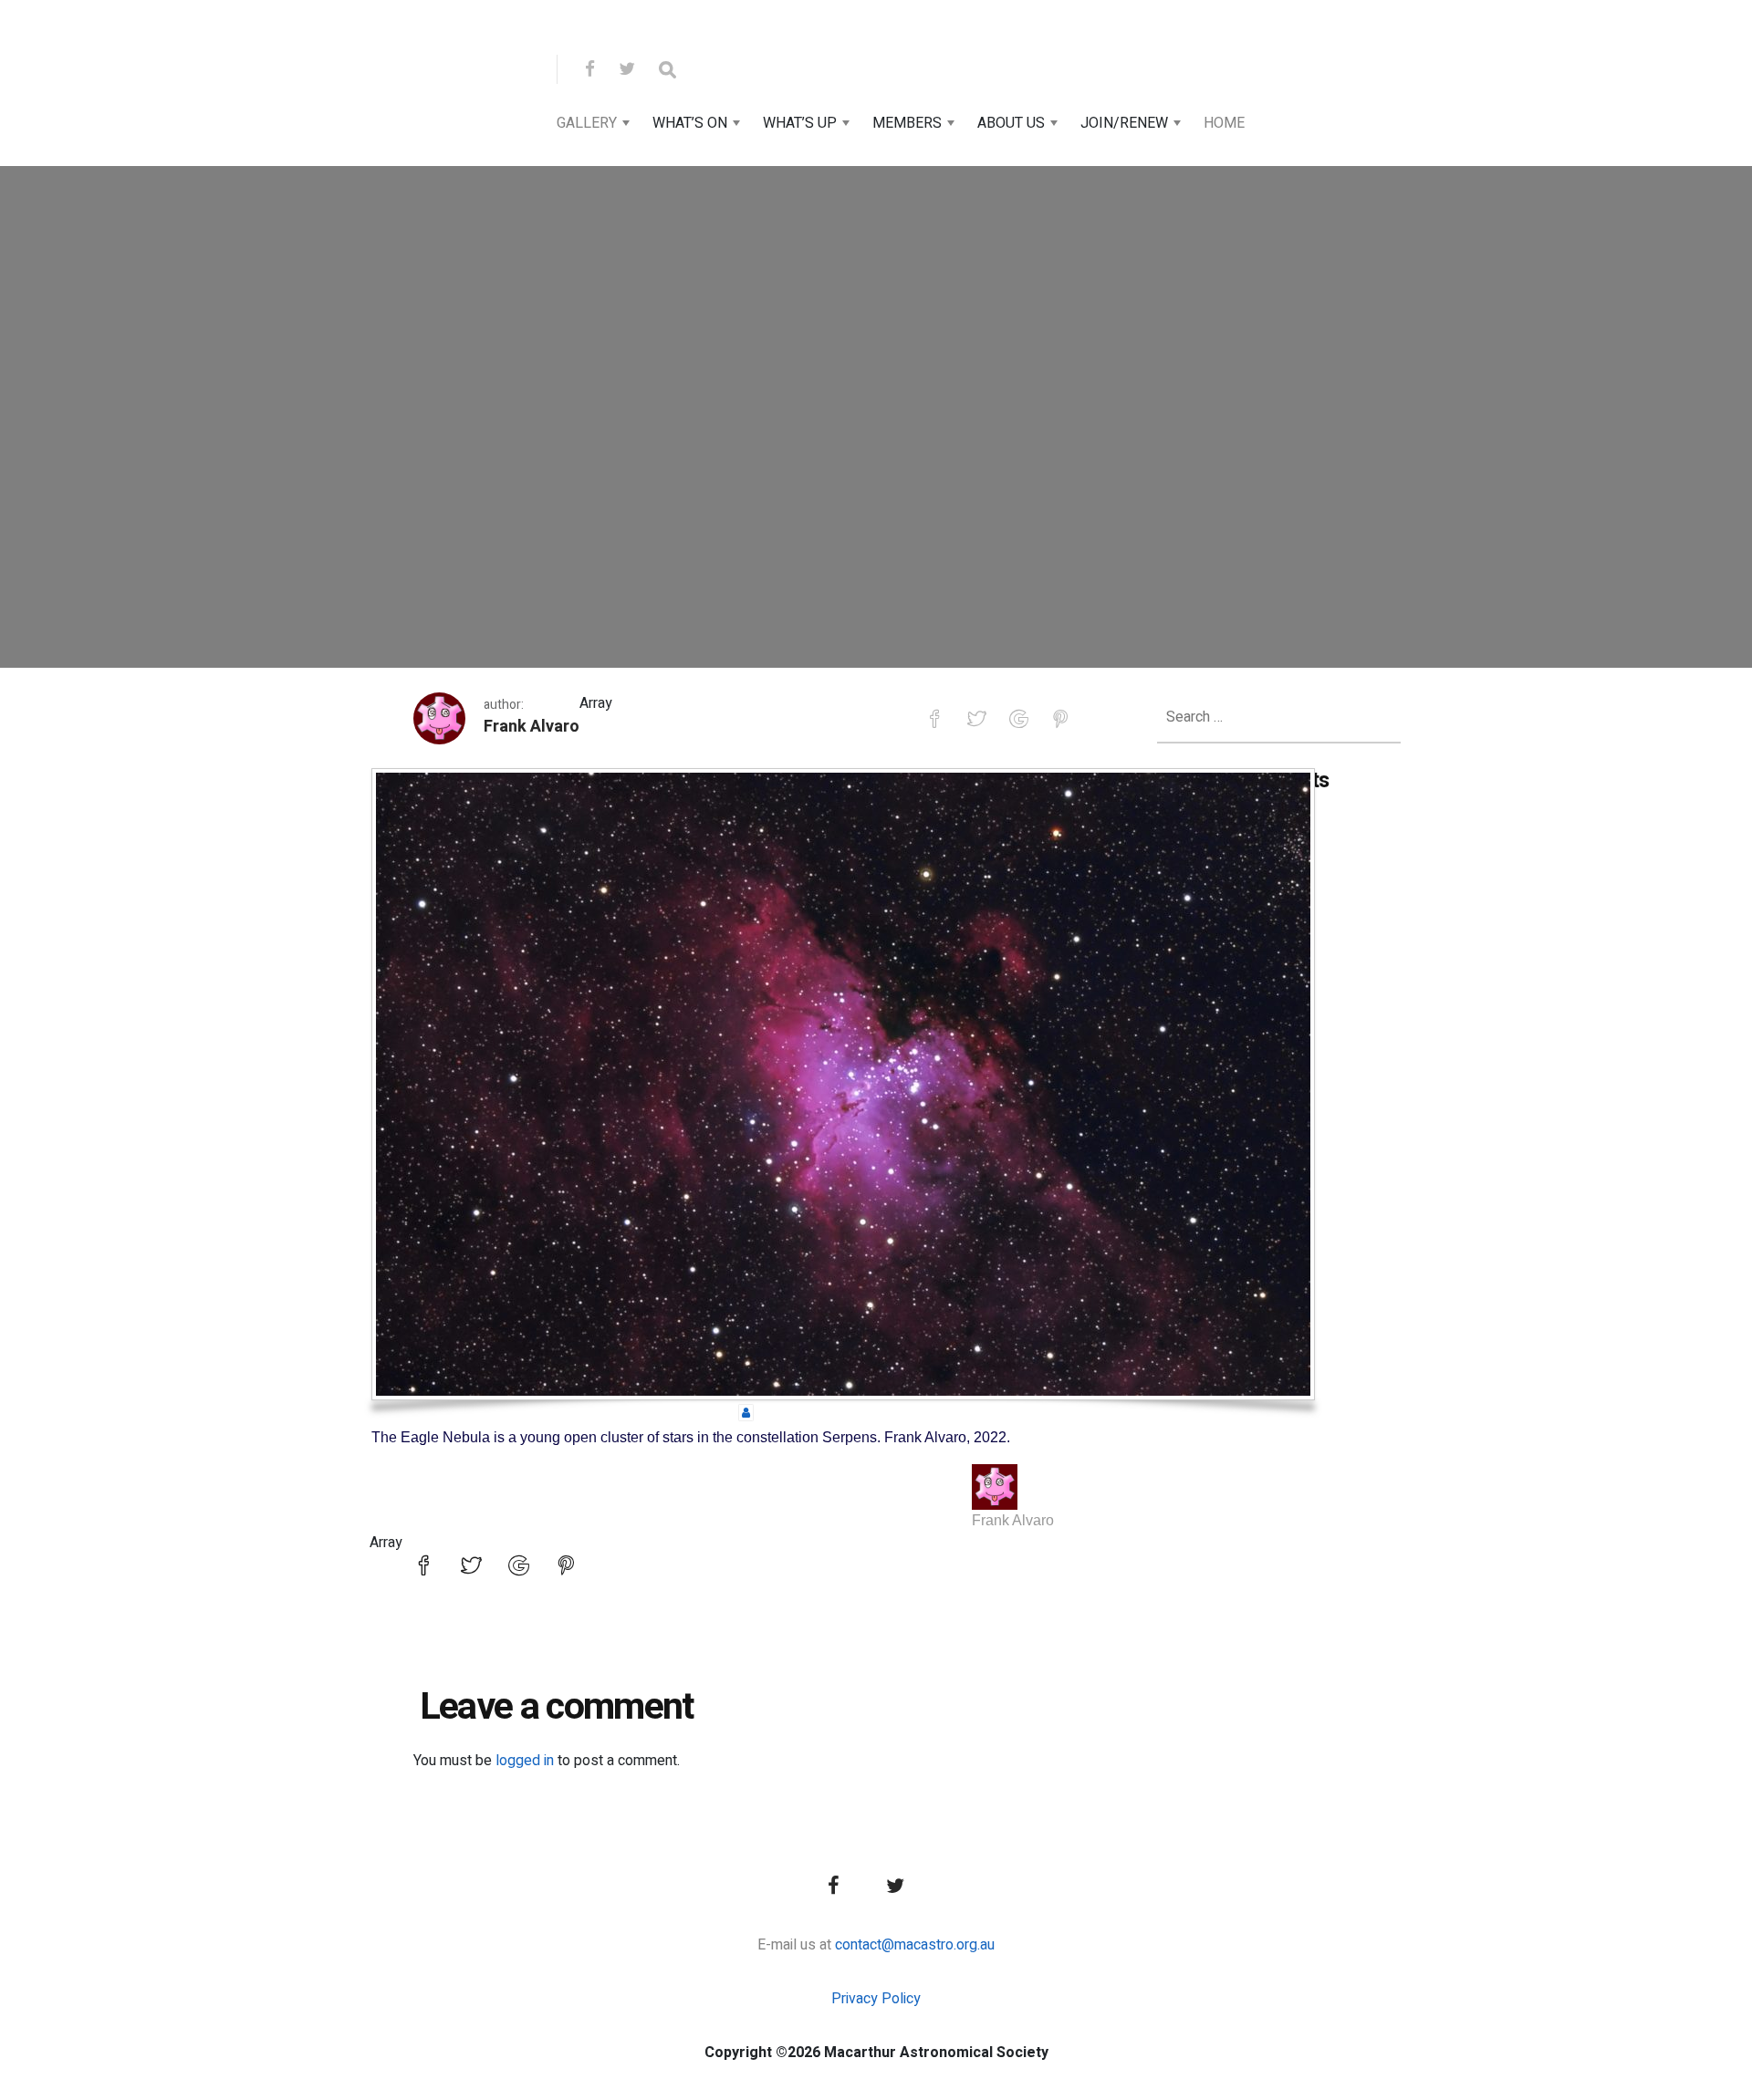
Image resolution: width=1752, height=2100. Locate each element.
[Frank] (995, 1487)
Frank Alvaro (532, 727)
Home (1224, 123)
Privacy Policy (876, 1999)
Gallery (587, 123)
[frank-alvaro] (746, 1412)
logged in (525, 1761)
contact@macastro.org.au (915, 1945)
